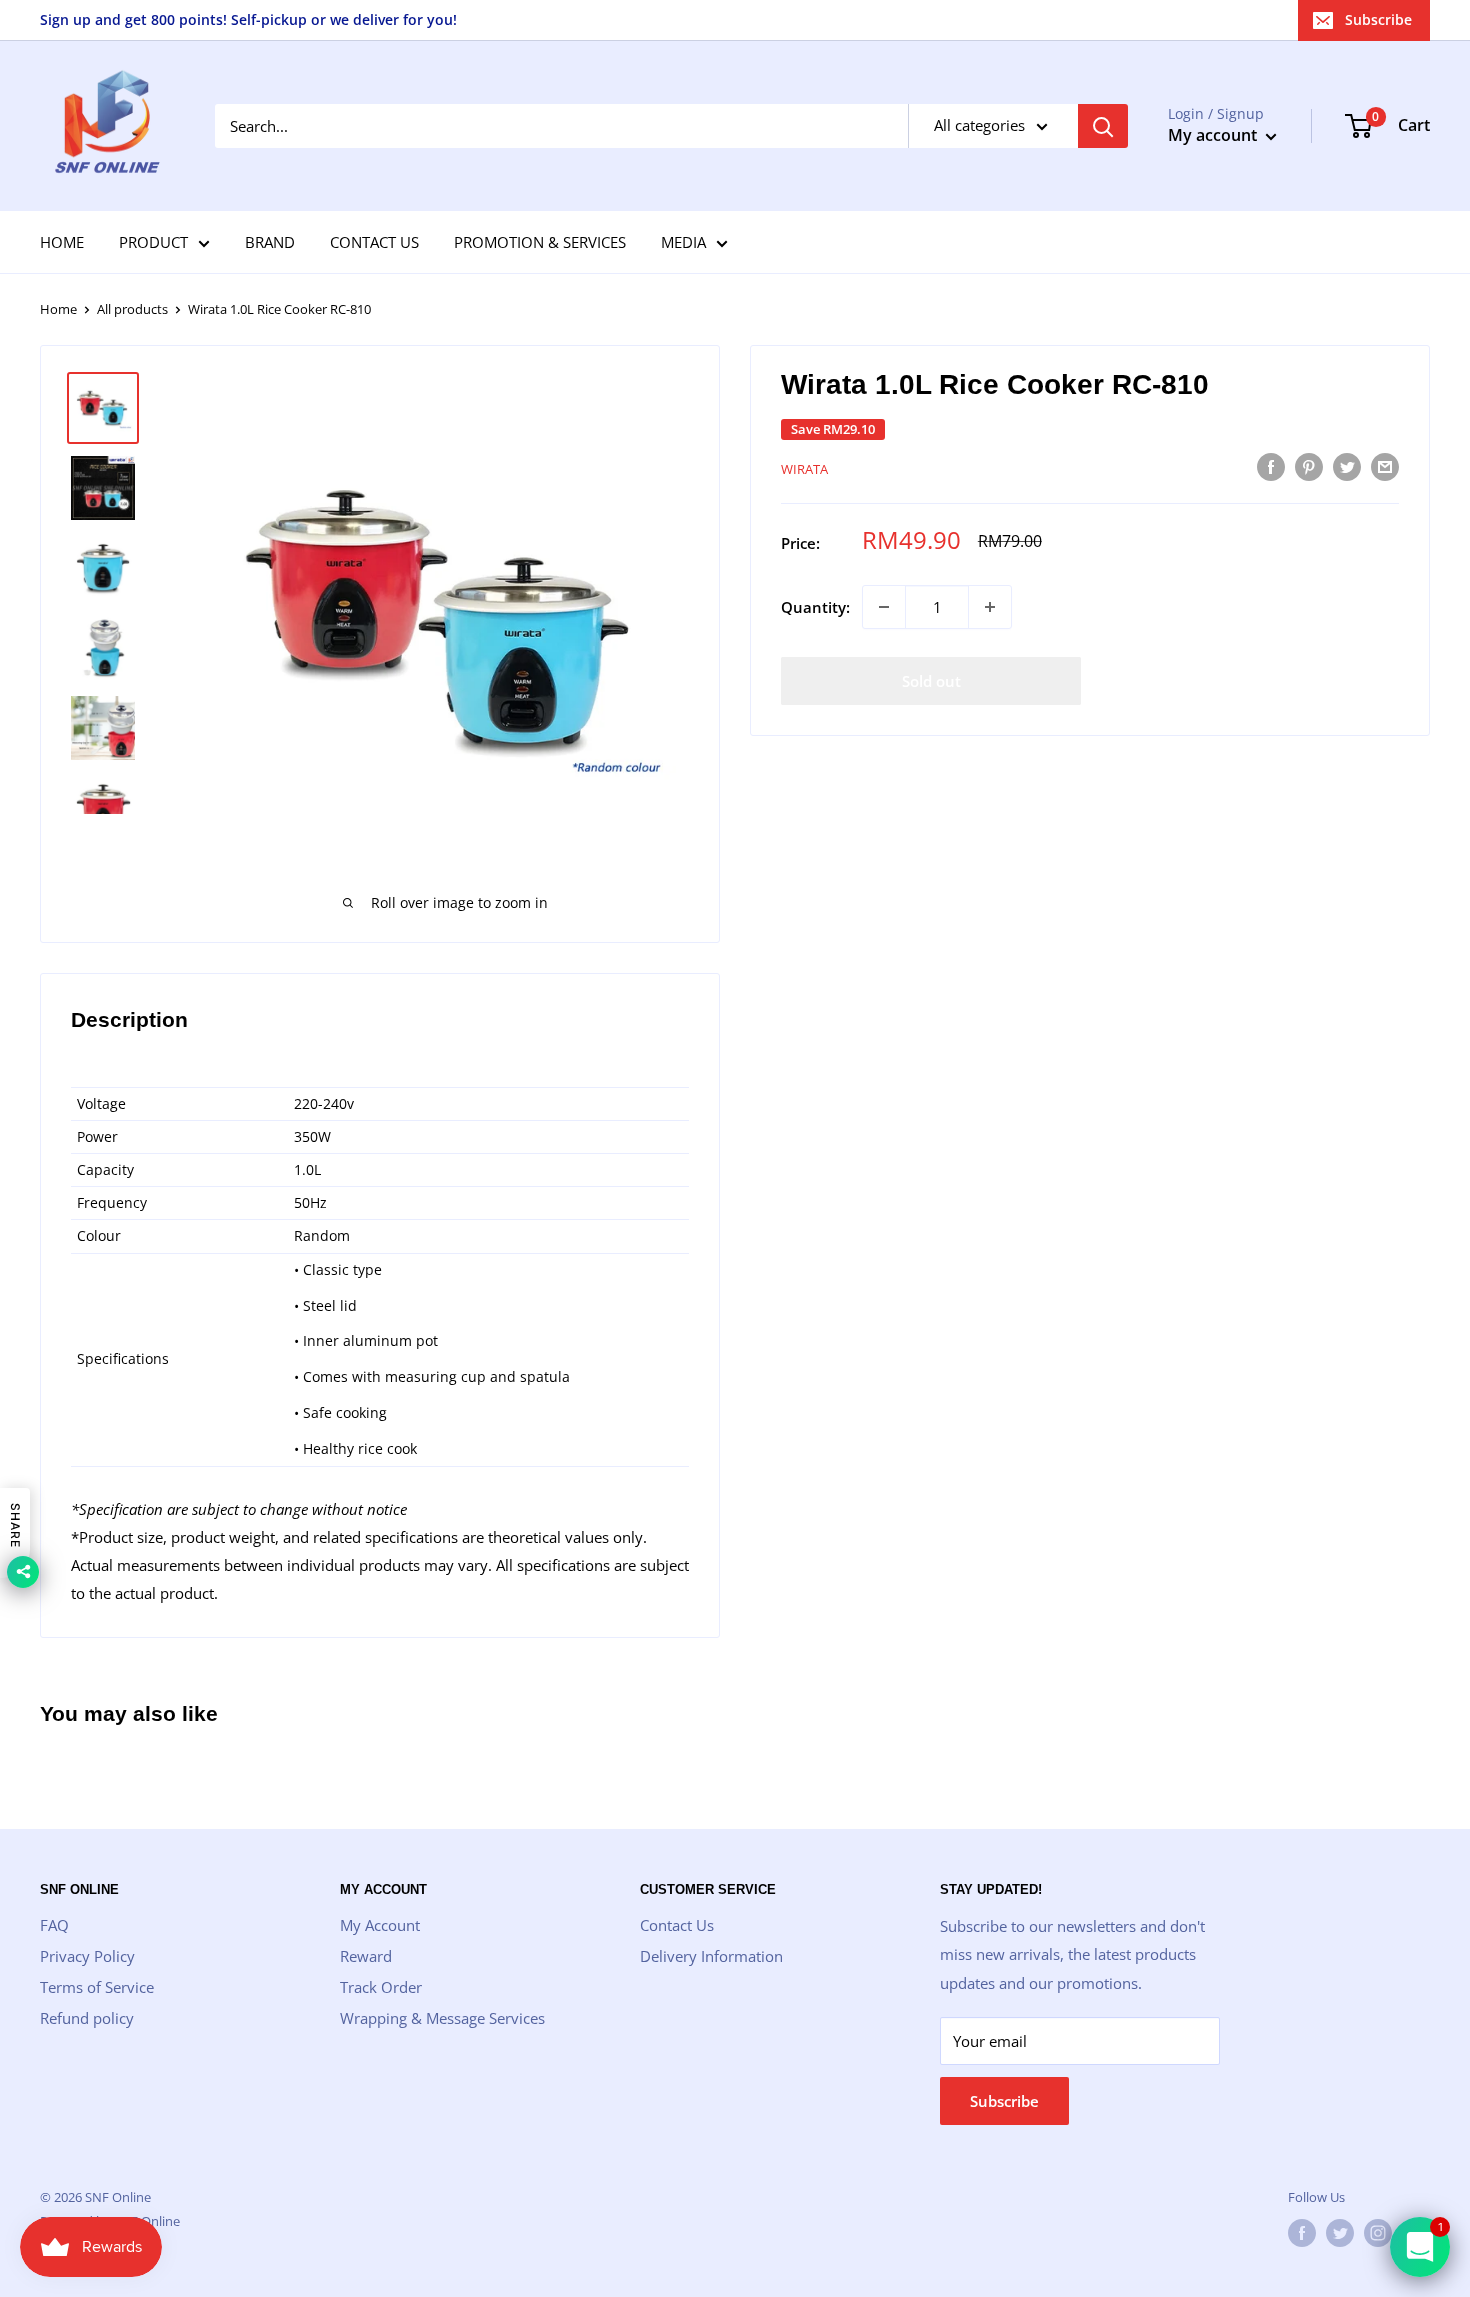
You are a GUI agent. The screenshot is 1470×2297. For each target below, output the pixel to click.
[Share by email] (1385, 466)
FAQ (54, 1925)
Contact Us (677, 1925)
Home (58, 309)
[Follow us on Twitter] (1340, 2233)
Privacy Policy (87, 1956)
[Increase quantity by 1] (990, 607)
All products (132, 309)
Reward (366, 1956)
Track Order (381, 1987)
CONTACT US (374, 242)
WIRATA (804, 469)
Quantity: (815, 607)
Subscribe (1378, 19)
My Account (380, 1925)
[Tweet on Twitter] (1347, 466)
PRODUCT (153, 242)
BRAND (270, 242)
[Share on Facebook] (1271, 466)
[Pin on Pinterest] (1309, 466)
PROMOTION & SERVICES (540, 242)
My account (1214, 135)
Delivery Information (711, 1956)
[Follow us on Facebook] (1302, 2233)
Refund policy (87, 2018)
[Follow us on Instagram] (1378, 2233)
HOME (62, 242)
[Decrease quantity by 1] (884, 607)
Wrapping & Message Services (442, 2018)
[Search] (1103, 126)
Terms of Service (97, 1987)
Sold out (931, 681)
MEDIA (683, 242)
